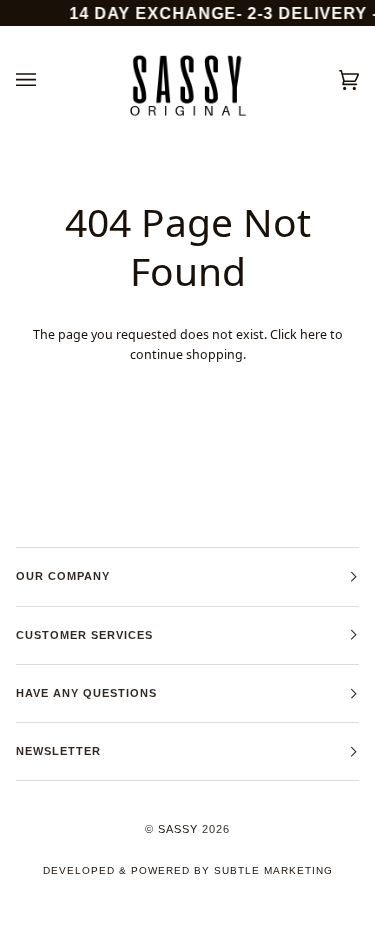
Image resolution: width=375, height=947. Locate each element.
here (313, 334)
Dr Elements (127, 936)
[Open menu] (46, 80)
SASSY (178, 829)
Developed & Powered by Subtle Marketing (188, 870)
